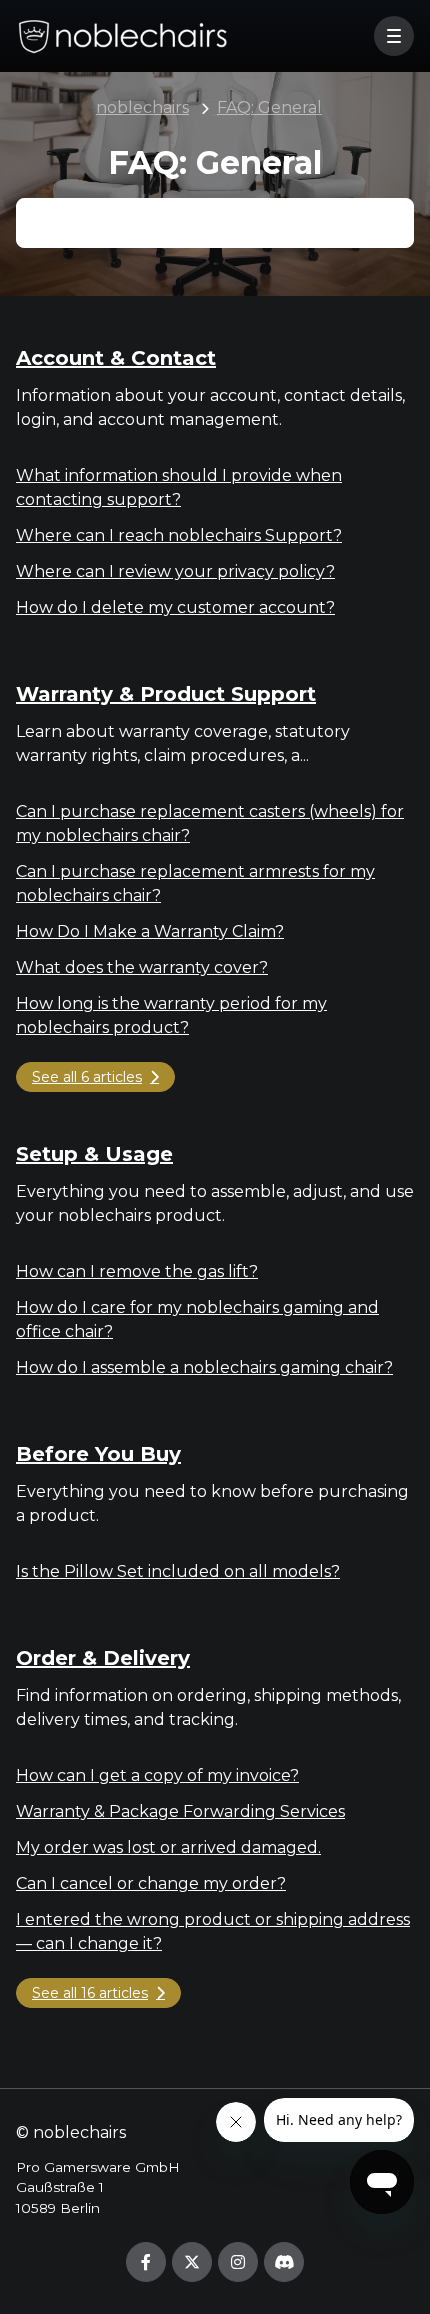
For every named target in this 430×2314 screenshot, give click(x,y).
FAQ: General (269, 107)
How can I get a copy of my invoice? (157, 1775)
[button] (394, 36)
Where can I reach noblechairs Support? (179, 535)
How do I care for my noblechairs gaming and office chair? (197, 1319)
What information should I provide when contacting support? (179, 487)
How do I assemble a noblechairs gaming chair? (204, 1367)
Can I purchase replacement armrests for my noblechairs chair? (195, 883)
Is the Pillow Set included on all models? (178, 1571)
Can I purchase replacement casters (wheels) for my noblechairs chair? (210, 823)
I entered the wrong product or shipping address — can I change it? (213, 1931)
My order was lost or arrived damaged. (168, 1847)
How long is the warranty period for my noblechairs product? (171, 1015)
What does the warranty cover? (142, 967)
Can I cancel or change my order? (151, 1883)
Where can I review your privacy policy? (175, 571)
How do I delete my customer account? (175, 607)
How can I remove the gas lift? (137, 1271)
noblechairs (142, 107)
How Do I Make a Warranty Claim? (150, 931)
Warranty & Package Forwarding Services (180, 1811)
